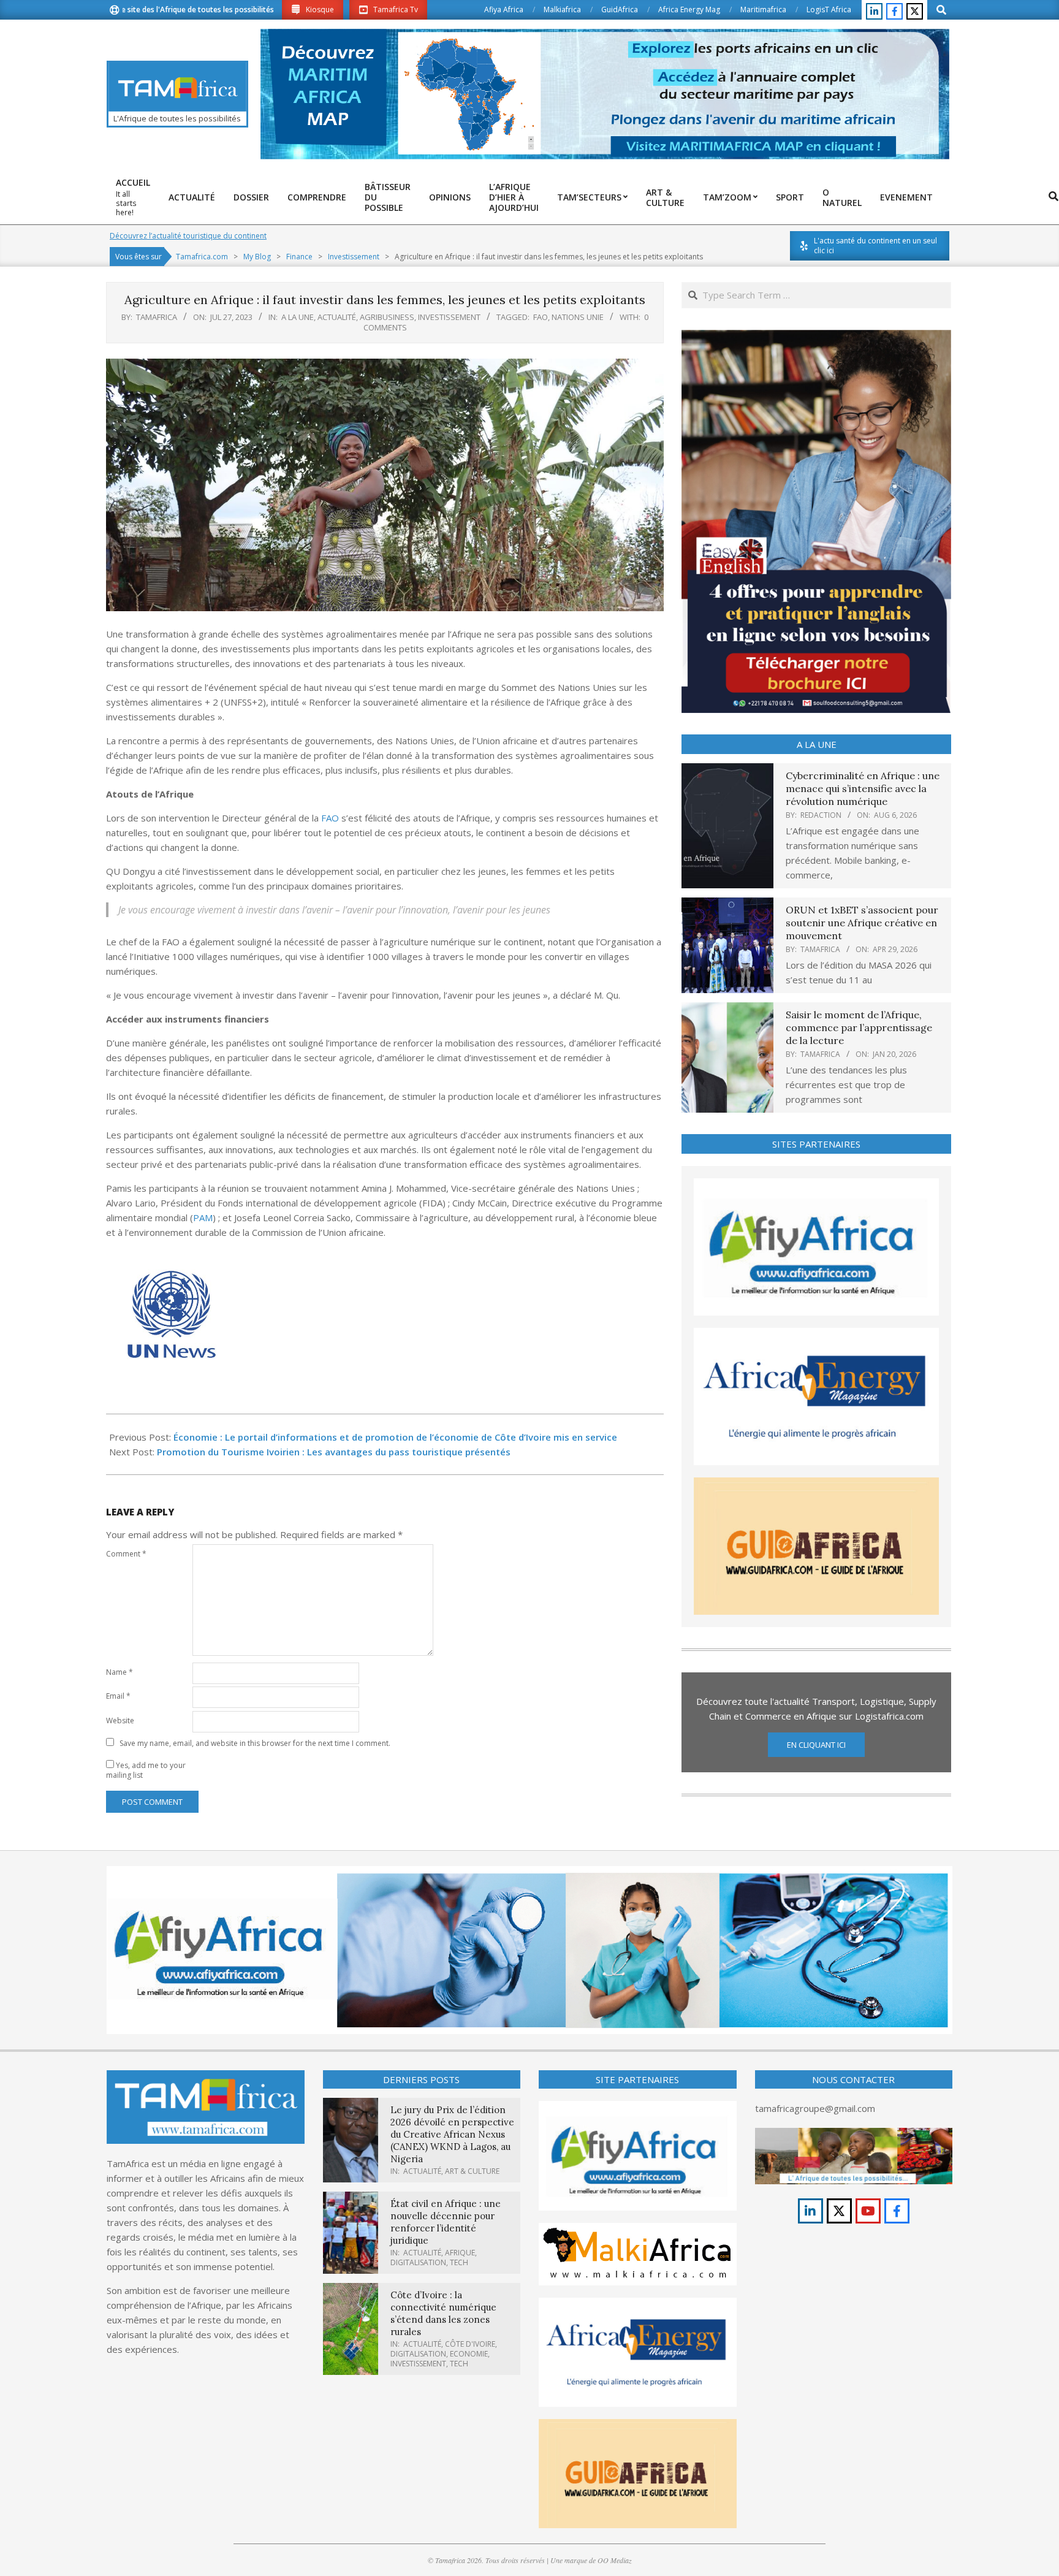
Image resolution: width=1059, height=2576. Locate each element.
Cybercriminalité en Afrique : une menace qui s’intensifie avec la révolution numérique (863, 789)
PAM (203, 1218)
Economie (469, 2354)
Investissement (449, 317)
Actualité (337, 317)
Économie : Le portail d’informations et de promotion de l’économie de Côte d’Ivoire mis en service (395, 1437)
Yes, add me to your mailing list (146, 1770)
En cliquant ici (816, 1745)
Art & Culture (472, 2171)
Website (120, 1721)
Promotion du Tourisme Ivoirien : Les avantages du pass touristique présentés (334, 1452)
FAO (541, 317)
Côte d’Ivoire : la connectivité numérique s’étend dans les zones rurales (443, 2313)
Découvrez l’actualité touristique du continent (188, 236)
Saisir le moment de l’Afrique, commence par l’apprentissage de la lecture (859, 1028)
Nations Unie (578, 317)
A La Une (298, 317)
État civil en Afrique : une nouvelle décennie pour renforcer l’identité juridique (446, 2222)
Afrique (460, 2253)
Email (118, 1696)
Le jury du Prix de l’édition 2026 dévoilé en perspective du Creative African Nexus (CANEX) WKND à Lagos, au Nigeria (452, 2134)
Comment (126, 1554)
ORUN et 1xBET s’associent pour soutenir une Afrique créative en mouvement (862, 923)
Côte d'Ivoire (470, 2344)
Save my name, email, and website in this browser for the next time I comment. (255, 1743)
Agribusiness (387, 317)
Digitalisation (418, 2262)
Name (120, 1672)
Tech (459, 2262)
